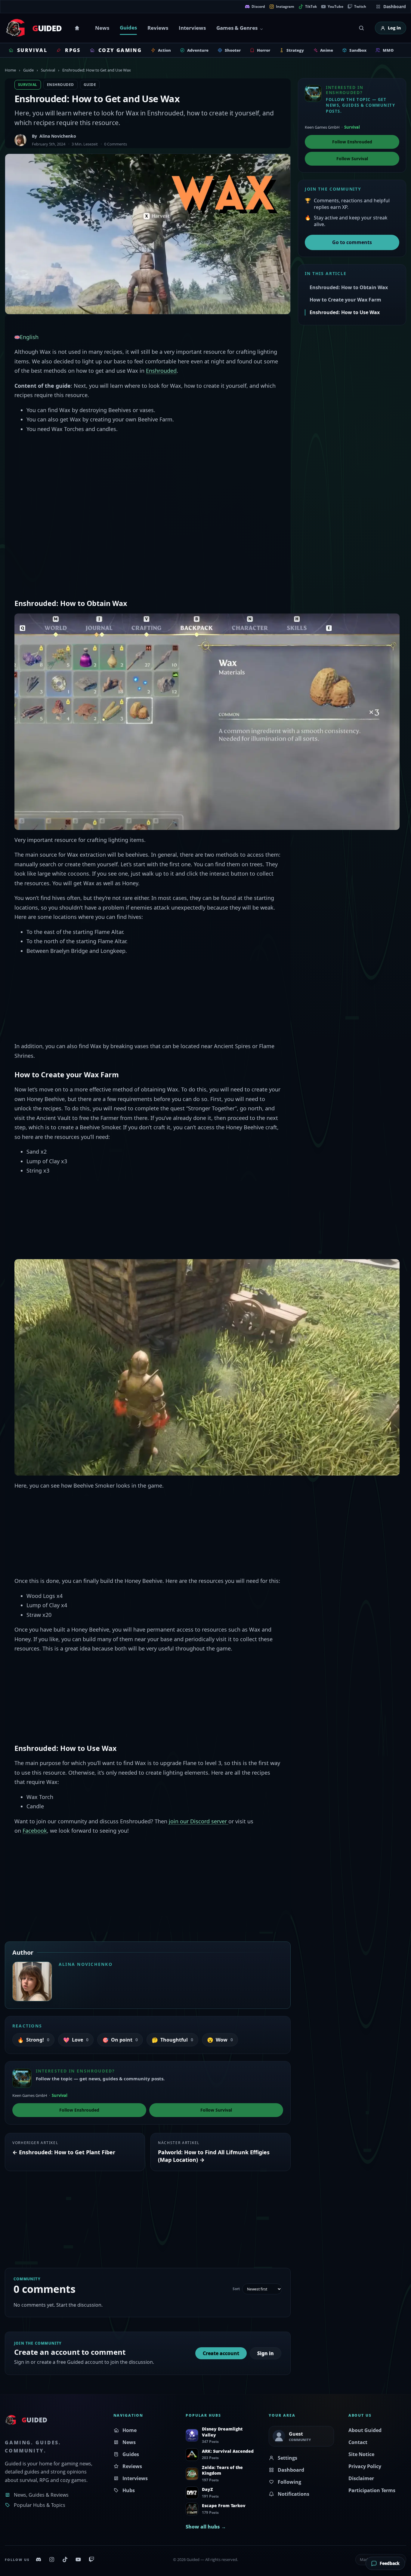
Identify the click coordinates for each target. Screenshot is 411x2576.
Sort (236, 2289)
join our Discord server (199, 1821)
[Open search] (361, 28)
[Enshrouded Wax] (207, 721)
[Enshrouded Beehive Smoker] (207, 1367)
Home (78, 28)
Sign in (266, 2353)
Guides (128, 28)
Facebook (35, 1831)
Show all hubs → (206, 2527)
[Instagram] (52, 2559)
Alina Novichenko (58, 136)
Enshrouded (60, 85)
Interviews (192, 28)
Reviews (158, 28)
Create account (221, 2353)
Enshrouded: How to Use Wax (345, 312)
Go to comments (352, 242)
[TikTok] (65, 2559)
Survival (48, 70)
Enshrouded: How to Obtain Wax (349, 287)
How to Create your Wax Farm (345, 300)
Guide (28, 70)
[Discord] (39, 2559)
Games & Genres (237, 28)
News (102, 28)
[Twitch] (91, 2559)
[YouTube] (78, 2559)
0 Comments (116, 144)
